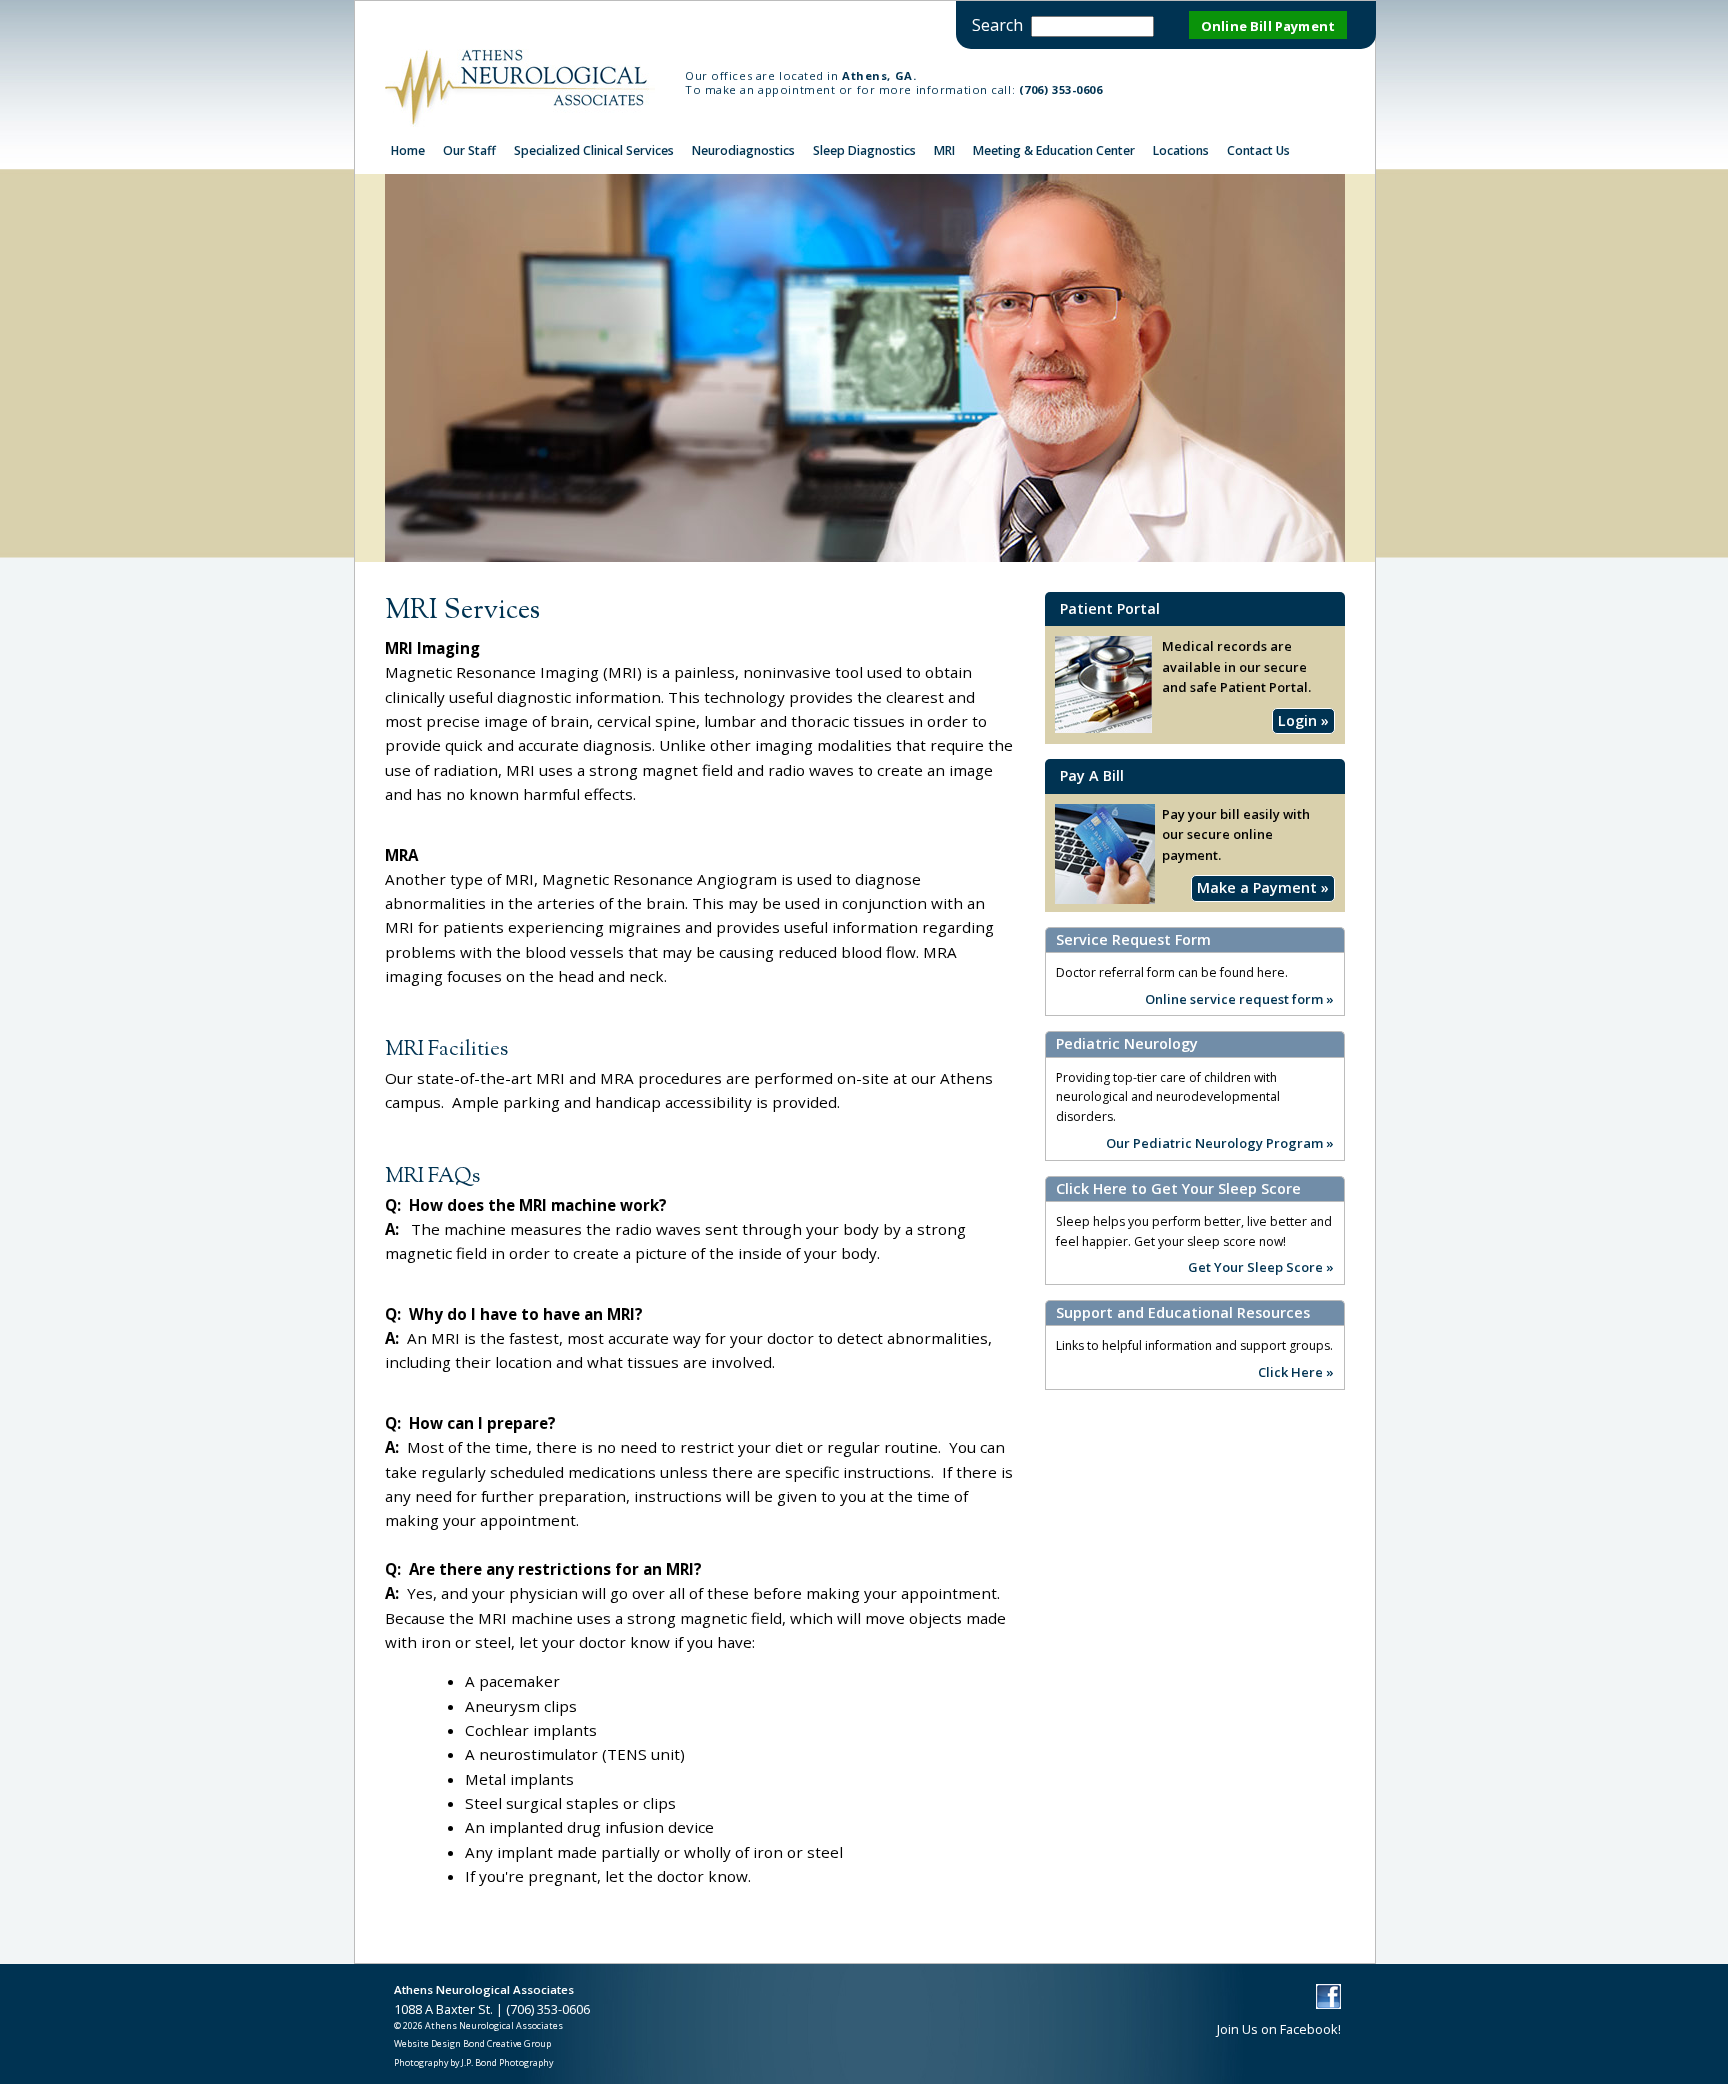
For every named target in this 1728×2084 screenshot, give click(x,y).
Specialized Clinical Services (594, 150)
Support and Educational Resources (1183, 1313)
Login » (1303, 721)
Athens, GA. (879, 75)
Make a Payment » (1263, 887)
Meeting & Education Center (1054, 150)
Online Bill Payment (1268, 26)
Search (997, 25)
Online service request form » (1239, 998)
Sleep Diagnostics (864, 150)
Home (408, 150)
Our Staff (469, 150)
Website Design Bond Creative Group (472, 2043)
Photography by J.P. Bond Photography (473, 2062)
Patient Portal (1110, 608)
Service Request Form (1133, 940)
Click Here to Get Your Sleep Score (1178, 1189)
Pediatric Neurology (1127, 1044)
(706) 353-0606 (1061, 89)
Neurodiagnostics (743, 150)
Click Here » (1296, 1371)
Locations (1181, 150)
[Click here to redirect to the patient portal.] (1105, 898)
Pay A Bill (1092, 775)
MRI (944, 150)
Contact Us (1258, 150)
